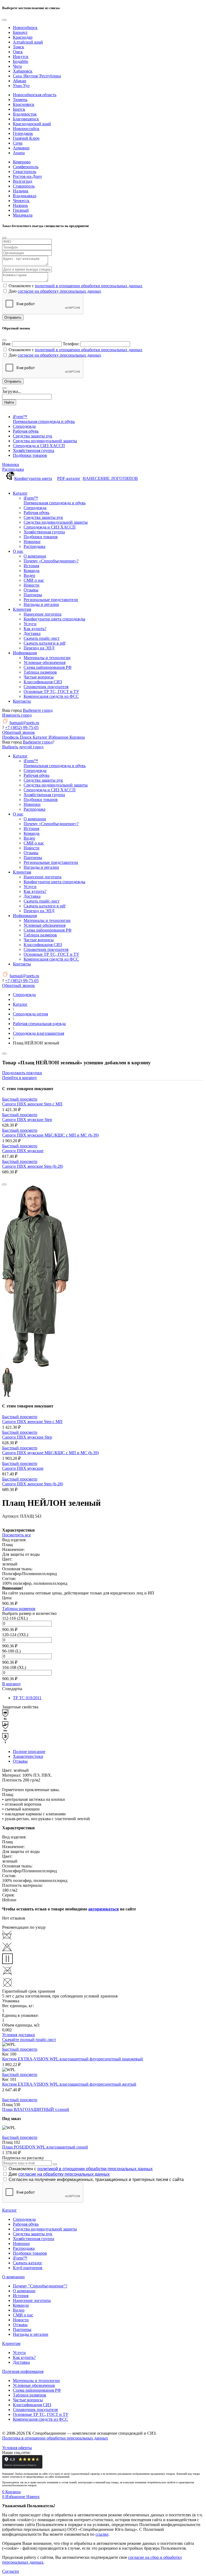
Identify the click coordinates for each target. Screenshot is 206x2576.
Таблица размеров (19, 1609)
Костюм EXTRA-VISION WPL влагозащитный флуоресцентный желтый (69, 2084)
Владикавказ (25, 196)
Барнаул (20, 32)
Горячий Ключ (26, 138)
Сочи (18, 143)
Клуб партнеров (28, 2268)
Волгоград (23, 181)
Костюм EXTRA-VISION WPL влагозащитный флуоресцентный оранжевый (73, 2059)
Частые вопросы (28, 2400)
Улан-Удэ (21, 86)
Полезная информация (23, 2371)
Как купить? (24, 2357)
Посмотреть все (16, 1535)
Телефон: (71, 344)
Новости (21, 2320)
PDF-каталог (69, 478)
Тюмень (20, 100)
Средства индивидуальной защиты (45, 2229)
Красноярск (24, 104)
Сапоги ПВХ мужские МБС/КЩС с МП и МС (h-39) (50, 1135)
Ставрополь (24, 186)
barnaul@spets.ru (24, 723)
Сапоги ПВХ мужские (23, 1151)
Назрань (20, 205)
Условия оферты (17, 2448)
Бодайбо (21, 61)
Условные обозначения (34, 2385)
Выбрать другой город (23, 747)
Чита (17, 66)
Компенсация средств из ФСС (41, 2419)
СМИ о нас (23, 2315)
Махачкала (23, 215)
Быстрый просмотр (20, 1099)
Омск (18, 52)
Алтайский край (28, 42)
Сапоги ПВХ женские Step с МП (32, 1104)
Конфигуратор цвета (33, 478)
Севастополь (25, 172)
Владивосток (25, 114)
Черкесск (21, 201)
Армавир (21, 148)
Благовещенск (26, 119)
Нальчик (21, 191)
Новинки (11, 464)
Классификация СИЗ (32, 2405)
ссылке (102, 2534)
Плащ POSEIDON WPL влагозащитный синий (45, 2147)
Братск (19, 109)
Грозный (21, 210)
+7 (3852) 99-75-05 (22, 727)
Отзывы (20, 1761)
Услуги (19, 2353)
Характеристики (28, 1756)
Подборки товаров (30, 2253)
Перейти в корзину (20, 1078)
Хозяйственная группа (34, 2239)
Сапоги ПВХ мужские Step (27, 1120)
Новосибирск (25, 28)
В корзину (12, 1684)
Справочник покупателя (35, 2410)
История (21, 2296)
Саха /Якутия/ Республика (37, 76)
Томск (19, 47)
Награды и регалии (31, 2334)
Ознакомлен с (81, 2169)
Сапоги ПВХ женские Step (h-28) (33, 1166)
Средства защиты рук (33, 2234)
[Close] (4, 20)
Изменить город (17, 715)
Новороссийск (26, 129)
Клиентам (11, 2343)
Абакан (20, 81)
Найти (9, 402)
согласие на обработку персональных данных (59, 291)
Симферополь (26, 167)
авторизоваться (104, 1909)
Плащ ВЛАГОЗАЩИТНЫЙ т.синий (36, 2109)
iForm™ (20, 2258)
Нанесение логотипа (32, 2300)
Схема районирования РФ (37, 2390)
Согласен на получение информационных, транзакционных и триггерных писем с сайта (96, 2180)
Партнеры (22, 2329)
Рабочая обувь (26, 2224)
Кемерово (22, 162)
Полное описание (29, 1752)
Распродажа (13, 469)
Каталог (10, 2210)
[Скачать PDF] (103, 1523)
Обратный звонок (19, 732)
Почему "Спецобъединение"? (40, 2286)
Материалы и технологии (36, 2381)
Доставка (21, 2362)
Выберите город (38, 710)
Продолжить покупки (22, 1073)
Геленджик (23, 133)
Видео (19, 2310)
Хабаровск (23, 71)
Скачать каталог (28, 2263)
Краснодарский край (32, 124)
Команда (21, 2305)
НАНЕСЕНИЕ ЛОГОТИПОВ (110, 478)
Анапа (19, 153)
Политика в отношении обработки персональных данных (55, 2438)
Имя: (7, 344)
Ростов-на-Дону (27, 176)
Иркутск (21, 57)
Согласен (11, 2571)
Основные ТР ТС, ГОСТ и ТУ (41, 2414)
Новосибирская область (35, 95)
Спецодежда (24, 2219)
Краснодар (23, 37)
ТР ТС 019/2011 (27, 1698)
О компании (13, 2277)
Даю (59, 2174)
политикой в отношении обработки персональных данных (89, 286)
